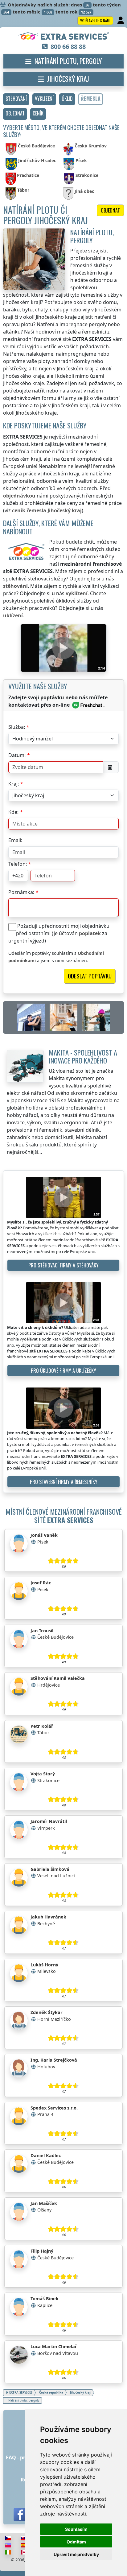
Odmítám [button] (76, 2542)
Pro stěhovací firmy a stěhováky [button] (63, 1265)
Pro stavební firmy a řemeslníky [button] (64, 1482)
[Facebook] (20, 2515)
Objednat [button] (110, 210)
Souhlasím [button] (76, 2529)
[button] (16, 99)
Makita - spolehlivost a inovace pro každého (83, 1056)
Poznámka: (21, 892)
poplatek (90, 933)
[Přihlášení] (121, 21)
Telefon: (18, 864)
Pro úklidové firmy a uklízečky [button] (63, 1371)
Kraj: (14, 784)
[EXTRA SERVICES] (64, 37)
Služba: (17, 727)
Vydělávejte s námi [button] (95, 20)
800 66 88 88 (68, 47)
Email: (15, 840)
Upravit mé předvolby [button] (76, 2554)
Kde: (13, 812)
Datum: (17, 755)
